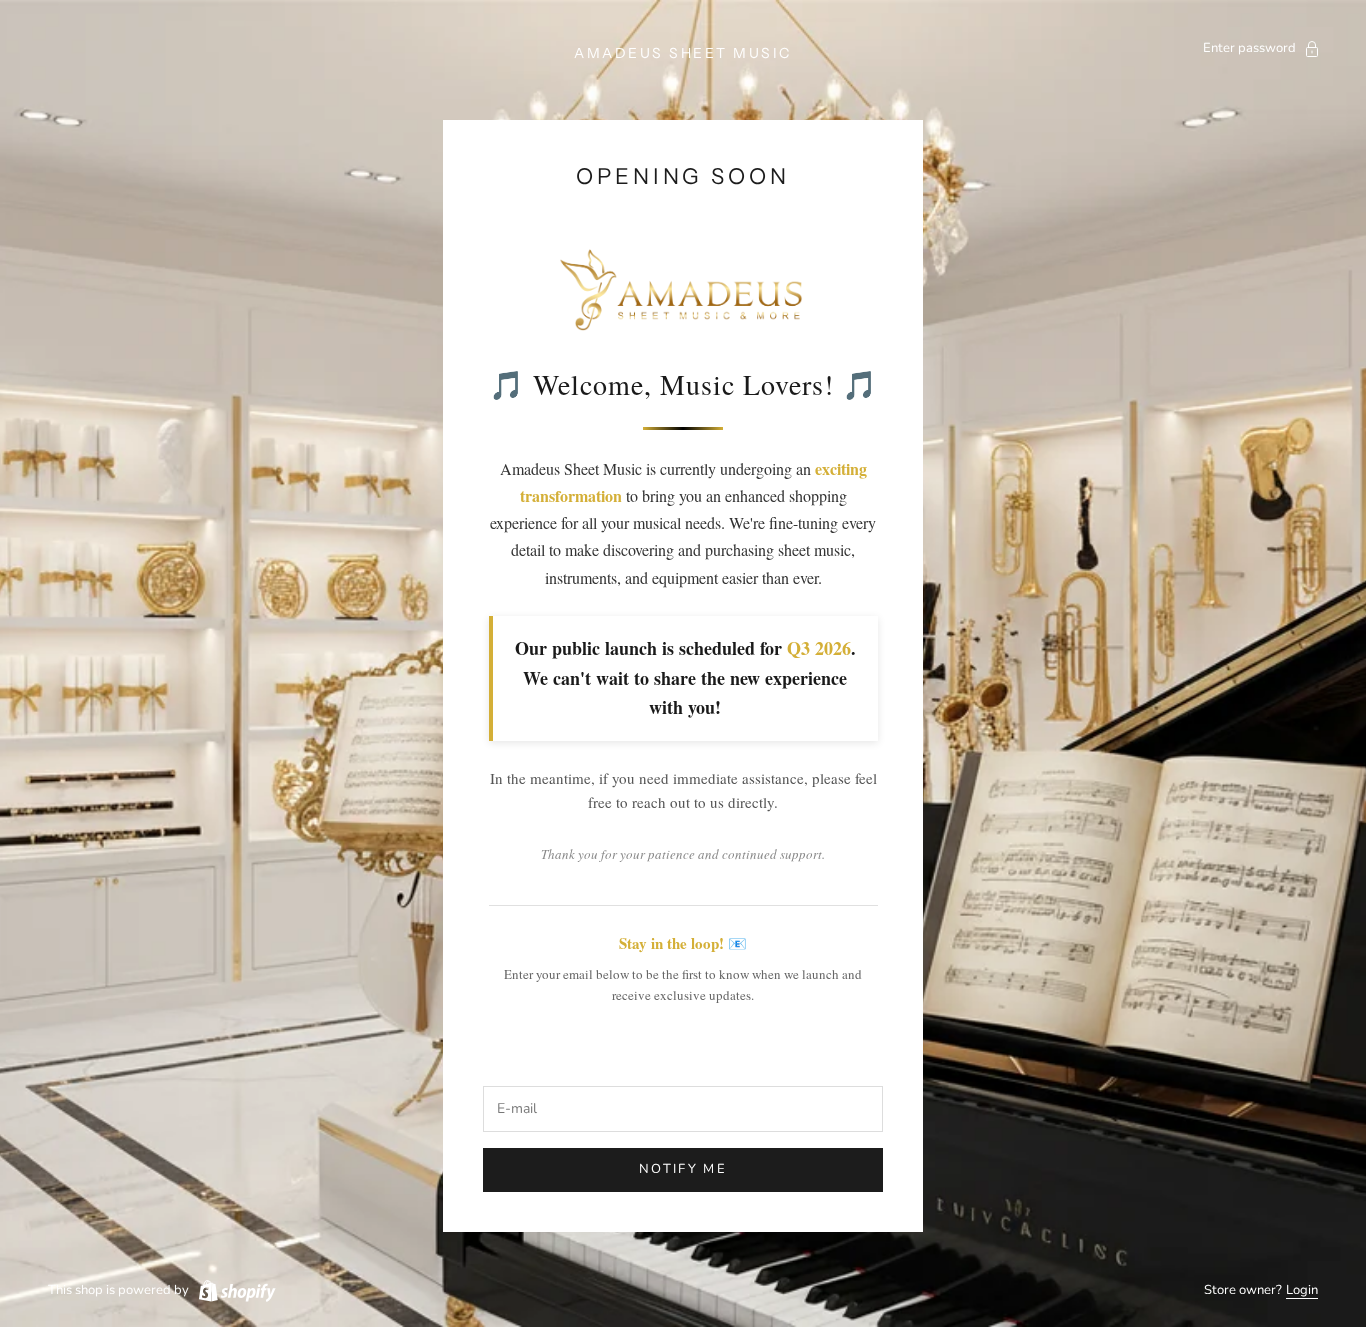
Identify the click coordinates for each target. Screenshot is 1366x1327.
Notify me (683, 1169)
